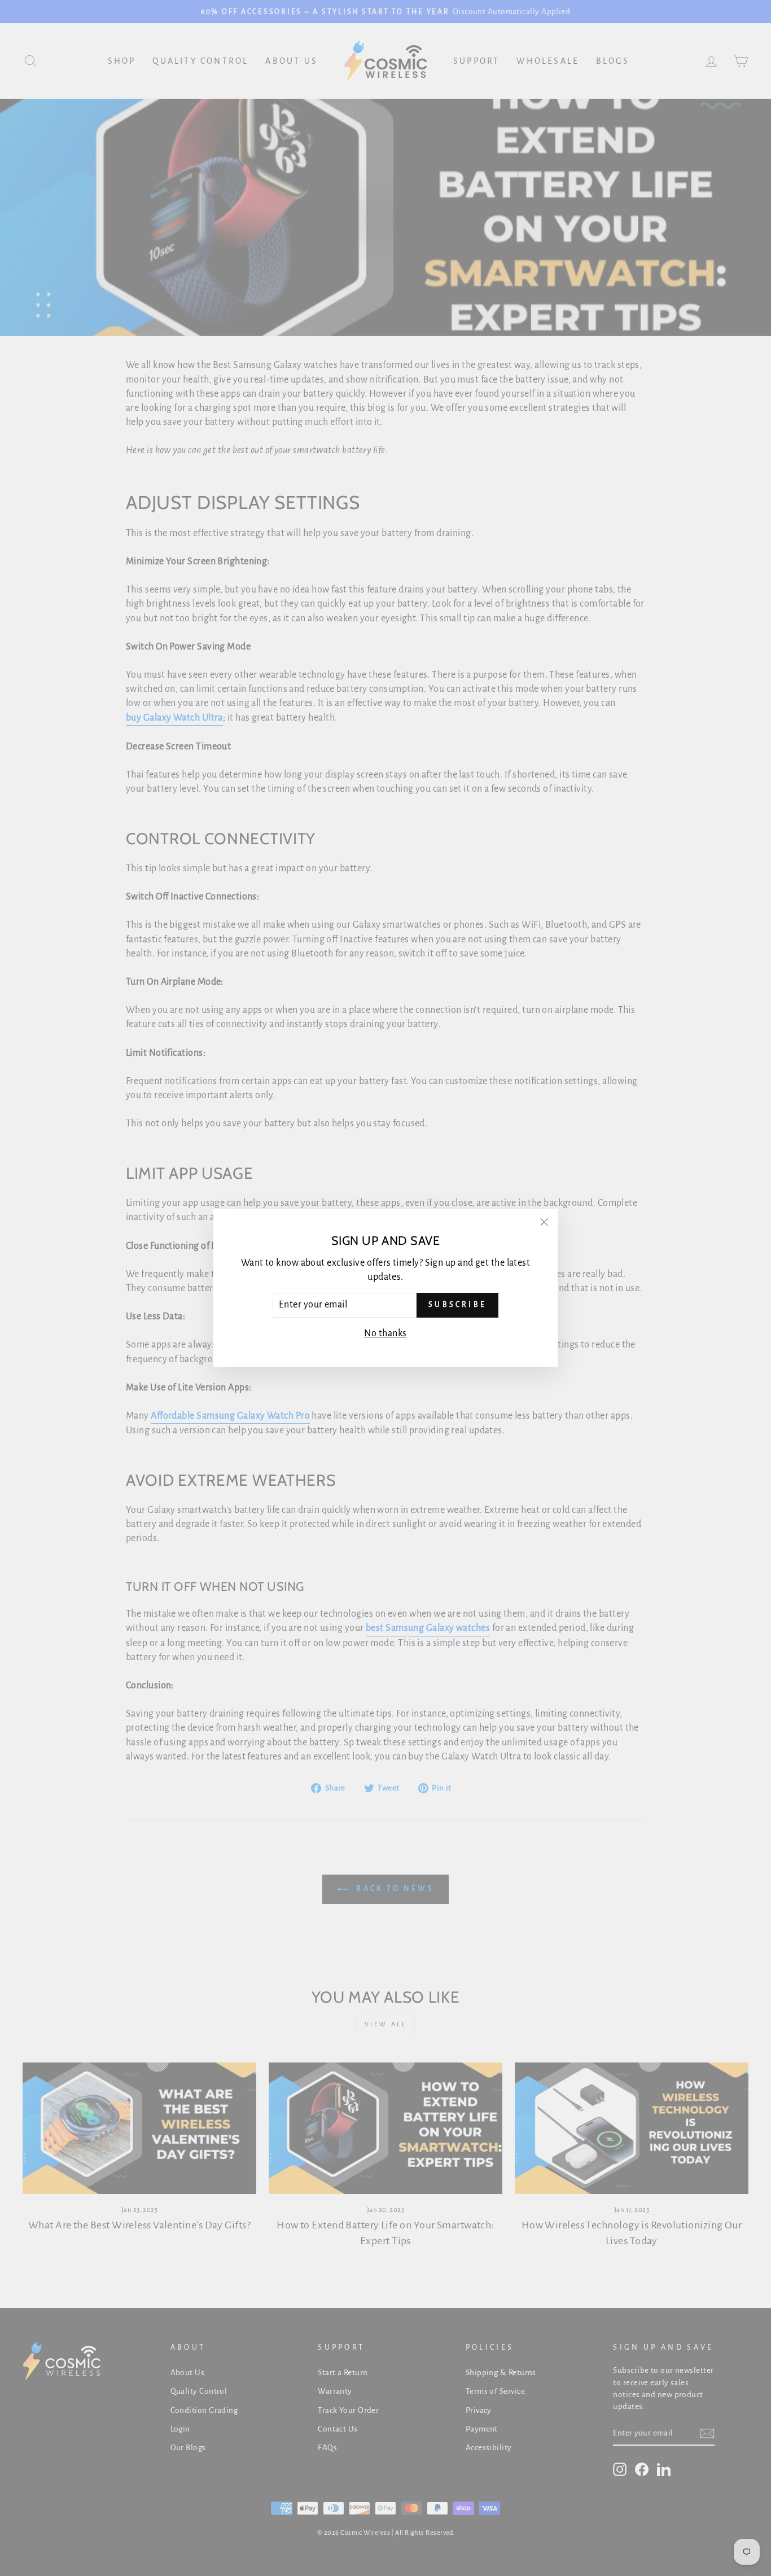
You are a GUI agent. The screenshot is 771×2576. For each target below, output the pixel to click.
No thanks (385, 1333)
